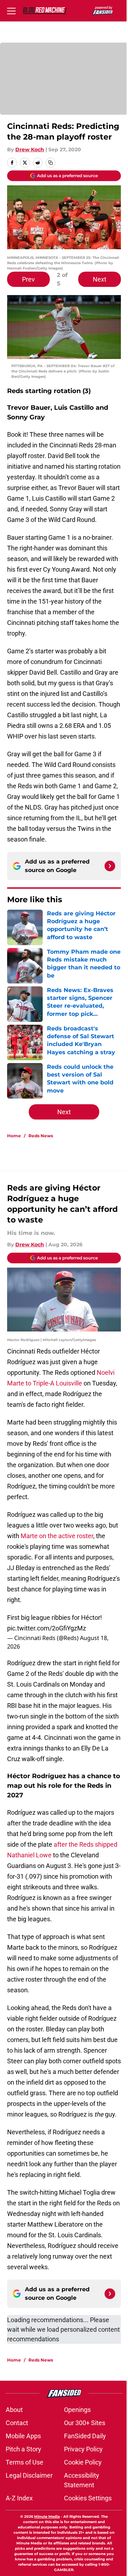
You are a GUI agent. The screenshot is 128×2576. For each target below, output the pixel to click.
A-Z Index (19, 2498)
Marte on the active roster (57, 1536)
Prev (28, 279)
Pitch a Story (23, 2449)
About (14, 2410)
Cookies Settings (88, 2498)
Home (14, 1136)
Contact (17, 2423)
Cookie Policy (83, 2462)
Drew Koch (30, 149)
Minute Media (47, 2517)
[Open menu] (11, 11)
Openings (77, 2410)
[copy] (50, 163)
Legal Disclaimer (29, 2475)
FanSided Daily (85, 2436)
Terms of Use (25, 2462)
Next (100, 279)
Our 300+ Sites (85, 2423)
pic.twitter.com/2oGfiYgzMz (47, 1628)
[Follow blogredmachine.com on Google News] (110, 866)
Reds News (41, 1136)
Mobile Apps (23, 2436)
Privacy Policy (83, 2449)
